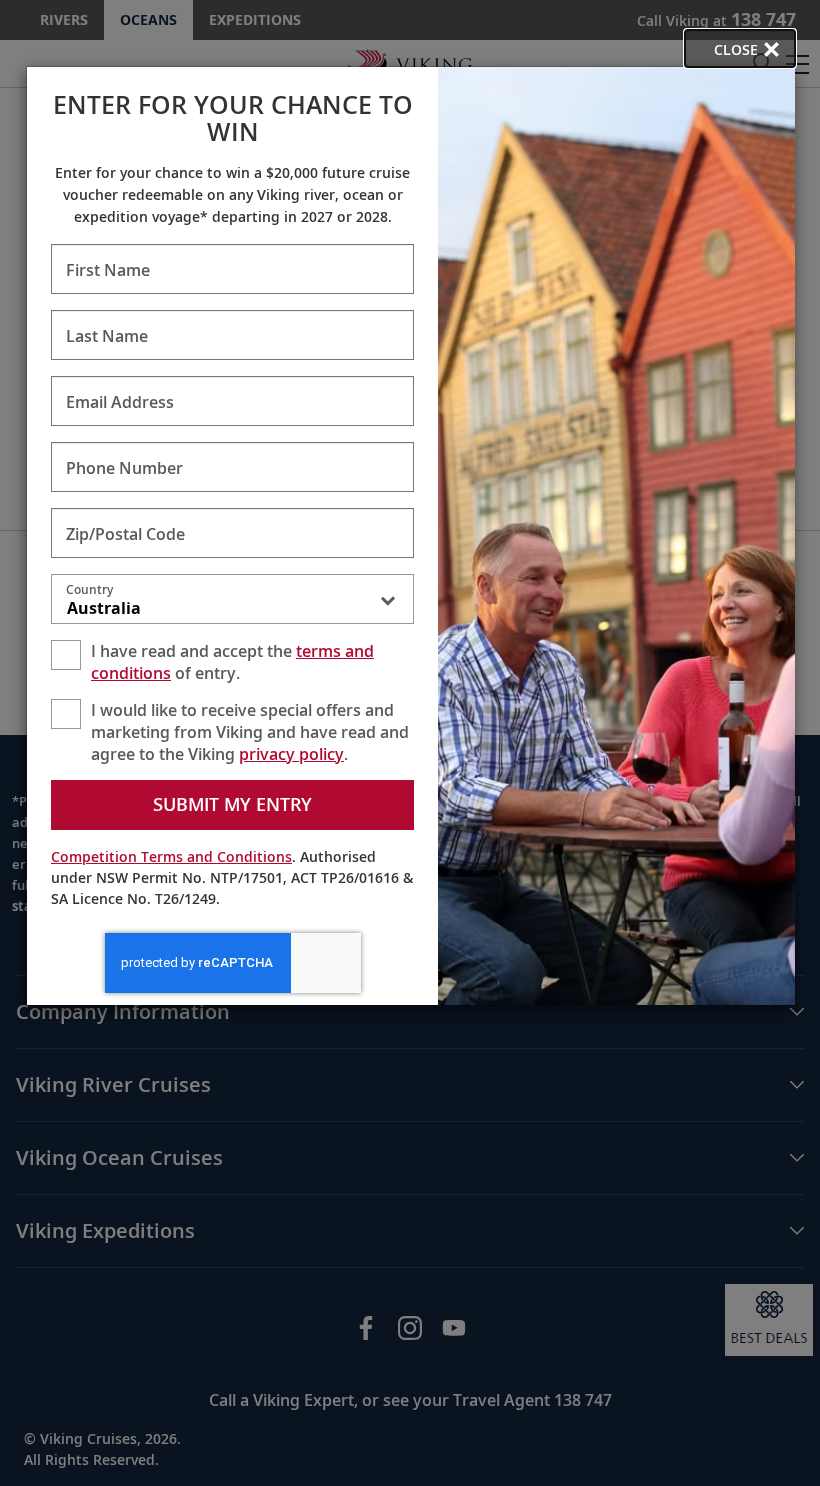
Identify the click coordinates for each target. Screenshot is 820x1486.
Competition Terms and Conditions (171, 856)
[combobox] (232, 603)
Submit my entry (232, 804)
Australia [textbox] (104, 608)
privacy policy (291, 754)
